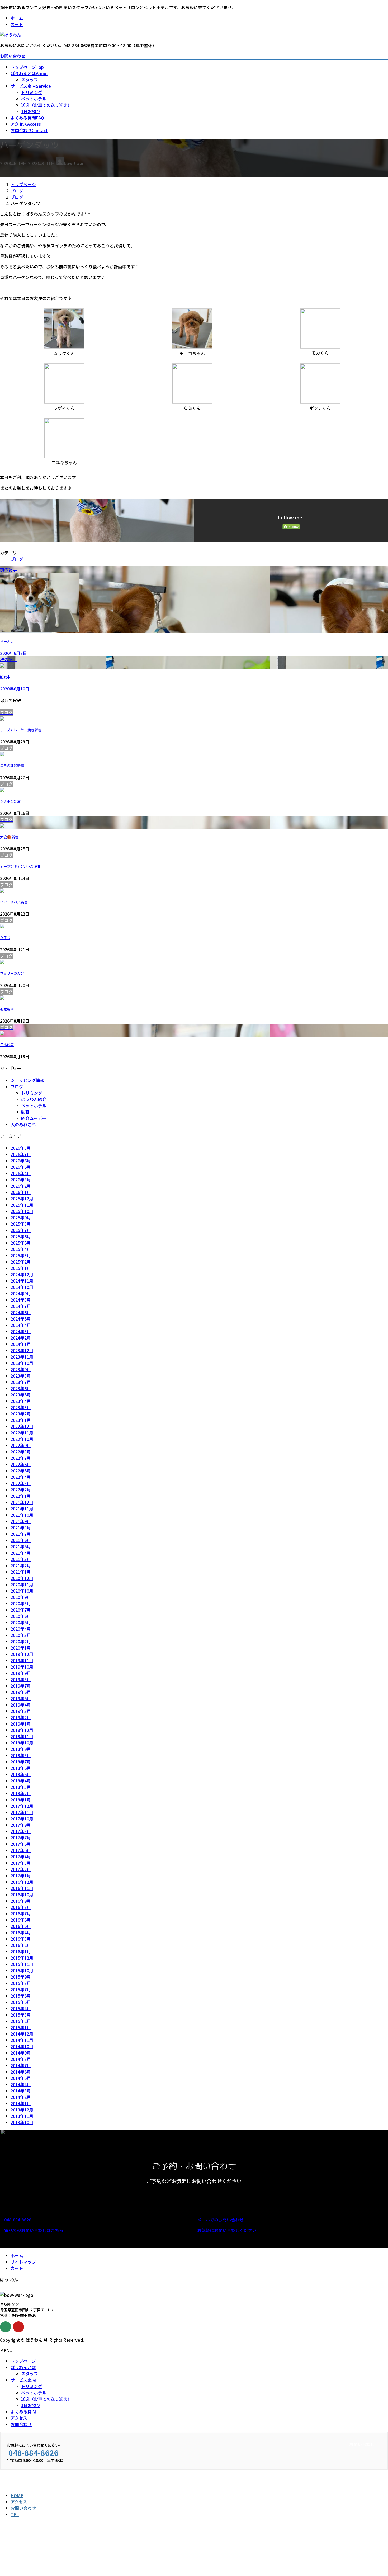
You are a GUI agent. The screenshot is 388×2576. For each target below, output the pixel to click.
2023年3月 (21, 1407)
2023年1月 (21, 1420)
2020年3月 (21, 1635)
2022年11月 (22, 1433)
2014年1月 (21, 2103)
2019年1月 (21, 1724)
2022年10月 (22, 1439)
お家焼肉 (7, 1009)
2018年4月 (21, 1781)
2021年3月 (21, 1559)
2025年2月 (21, 1262)
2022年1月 (21, 1496)
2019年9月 (21, 1673)
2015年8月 (21, 1983)
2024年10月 (22, 1287)
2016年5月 (21, 1926)
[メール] (6, 2327)
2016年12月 (22, 1882)
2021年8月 (21, 1528)
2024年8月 (21, 1300)
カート (17, 24)
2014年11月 (22, 2040)
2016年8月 (21, 1907)
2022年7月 (21, 1458)
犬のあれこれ (23, 1124)
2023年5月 (21, 1395)
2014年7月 (21, 2065)
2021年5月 (21, 1546)
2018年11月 (22, 1736)
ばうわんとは (23, 2367)
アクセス (19, 2418)
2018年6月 (21, 1768)
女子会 (5, 938)
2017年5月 (21, 1850)
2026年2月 (21, 1186)
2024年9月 (21, 1293)
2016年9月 (21, 1901)
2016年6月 (21, 1920)
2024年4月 (21, 1325)
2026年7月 (21, 1154)
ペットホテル (34, 99)
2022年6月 (21, 1464)
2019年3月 (21, 1711)
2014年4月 (21, 2084)
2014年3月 (21, 2091)
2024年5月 (21, 1319)
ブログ (17, 559)
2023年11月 (22, 1357)
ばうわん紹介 (34, 1099)
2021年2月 (21, 1565)
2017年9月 (21, 1825)
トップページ (23, 2361)
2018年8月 (21, 1755)
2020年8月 (21, 1603)
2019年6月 (21, 1692)
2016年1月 (21, 1951)
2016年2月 (21, 1945)
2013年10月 (22, 2122)
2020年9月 (21, 1597)
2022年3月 (21, 1483)
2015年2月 (21, 2021)
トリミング (32, 92)
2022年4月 (21, 1477)
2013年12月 (22, 2110)
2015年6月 (21, 1996)
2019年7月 (21, 1686)
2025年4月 (21, 1249)
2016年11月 (22, 1888)
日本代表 (7, 1045)
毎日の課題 (13, 766)
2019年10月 (22, 1667)
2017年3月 (21, 1863)
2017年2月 (21, 1869)
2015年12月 (22, 1958)
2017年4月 (21, 1857)
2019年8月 (21, 1679)
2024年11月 (22, 1281)
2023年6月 (21, 1388)
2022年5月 (21, 1471)
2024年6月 (21, 1312)
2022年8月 (21, 1452)
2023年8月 (21, 1376)
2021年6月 (21, 1540)
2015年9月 (21, 1977)
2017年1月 (21, 1876)
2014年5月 (21, 2078)
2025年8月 (21, 1224)
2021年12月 (22, 1502)
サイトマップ (23, 2262)
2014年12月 (22, 2034)
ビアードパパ (15, 902)
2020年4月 (21, 1629)
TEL (15, 2514)
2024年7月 (21, 1306)
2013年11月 (22, 2116)
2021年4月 (21, 1553)
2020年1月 (21, 1648)
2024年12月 (22, 1274)
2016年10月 (22, 1894)
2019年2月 (21, 1717)
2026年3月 (21, 1180)
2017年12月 (22, 1806)
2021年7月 (21, 1534)
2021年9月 (21, 1521)
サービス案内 (23, 2380)
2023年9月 (21, 1369)
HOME (17, 2495)
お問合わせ (21, 2424)
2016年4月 (21, 1932)
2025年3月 (21, 1255)
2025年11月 (22, 1205)
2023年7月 (21, 1382)
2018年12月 (22, 1730)
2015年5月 (21, 2002)
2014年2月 (21, 2097)
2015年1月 (21, 2027)
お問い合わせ (13, 56)
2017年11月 (22, 1812)
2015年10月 (22, 1970)
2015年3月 (21, 2015)
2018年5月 (21, 1774)
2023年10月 (22, 1363)
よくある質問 (23, 2411)
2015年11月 (22, 1964)
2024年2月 (21, 1338)
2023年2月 (21, 1414)
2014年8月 (21, 2059)
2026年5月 (21, 1167)
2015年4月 (21, 2008)
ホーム (17, 18)
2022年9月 (21, 1445)
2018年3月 (21, 1787)
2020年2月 (21, 1641)
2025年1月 (21, 1268)
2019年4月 (21, 1705)
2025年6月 (21, 1236)
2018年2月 (21, 1793)
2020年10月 (22, 1591)
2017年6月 (21, 1844)
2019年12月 (22, 1654)
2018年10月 (22, 1743)
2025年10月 (22, 1211)
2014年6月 (21, 2072)
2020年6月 (21, 1616)
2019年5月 (21, 1698)
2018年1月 (21, 1800)
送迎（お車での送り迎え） (46, 105)
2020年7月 (21, 1610)
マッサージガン (12, 973)
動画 (25, 1112)
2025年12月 (22, 1198)
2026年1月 (21, 1192)
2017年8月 (21, 1831)
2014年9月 (21, 2053)
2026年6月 (21, 1161)
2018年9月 (21, 1749)
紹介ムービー (34, 1118)
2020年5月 (21, 1622)
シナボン (11, 801)
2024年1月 (21, 1344)
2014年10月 (22, 2046)
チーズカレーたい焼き (22, 730)
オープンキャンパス (20, 866)
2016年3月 (21, 1939)
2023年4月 (21, 1401)
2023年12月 (22, 1350)
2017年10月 (22, 1819)
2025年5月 (21, 1243)
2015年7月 (21, 1989)
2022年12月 (22, 1426)
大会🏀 (10, 837)
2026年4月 (21, 1173)
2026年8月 (21, 1148)
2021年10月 (22, 1515)
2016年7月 (21, 1913)
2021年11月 (22, 1509)
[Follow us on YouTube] (18, 2327)
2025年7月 (21, 1230)
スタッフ (30, 80)
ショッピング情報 (27, 1080)
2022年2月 (21, 1490)
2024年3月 (21, 1331)
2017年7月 (21, 1838)
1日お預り (31, 111)
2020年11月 (22, 1584)
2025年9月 (21, 1217)
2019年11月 (22, 1660)
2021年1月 (21, 1572)
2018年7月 (21, 1762)
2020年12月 (22, 1578)
